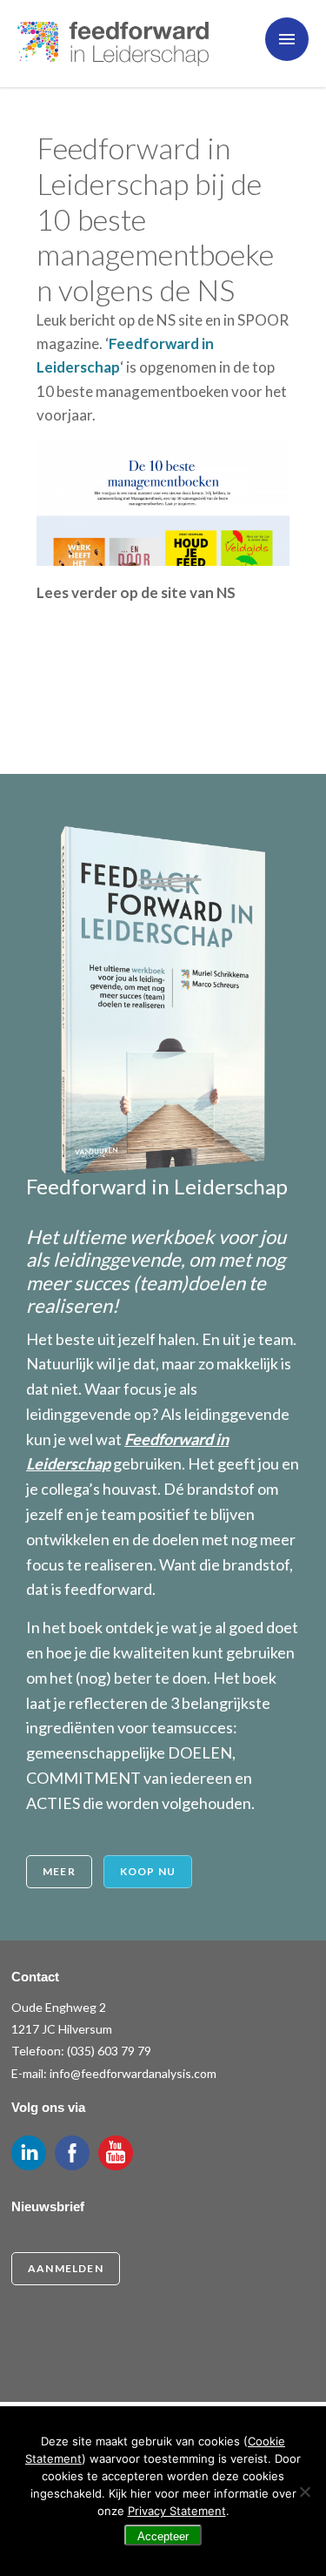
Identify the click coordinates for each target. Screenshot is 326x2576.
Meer (59, 1871)
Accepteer (163, 2536)
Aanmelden (66, 2268)
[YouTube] (116, 2153)
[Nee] (304, 2492)
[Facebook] (72, 2153)
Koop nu (148, 1871)
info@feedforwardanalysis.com (133, 2073)
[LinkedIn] (29, 2153)
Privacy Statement (177, 2511)
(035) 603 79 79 (109, 2051)
